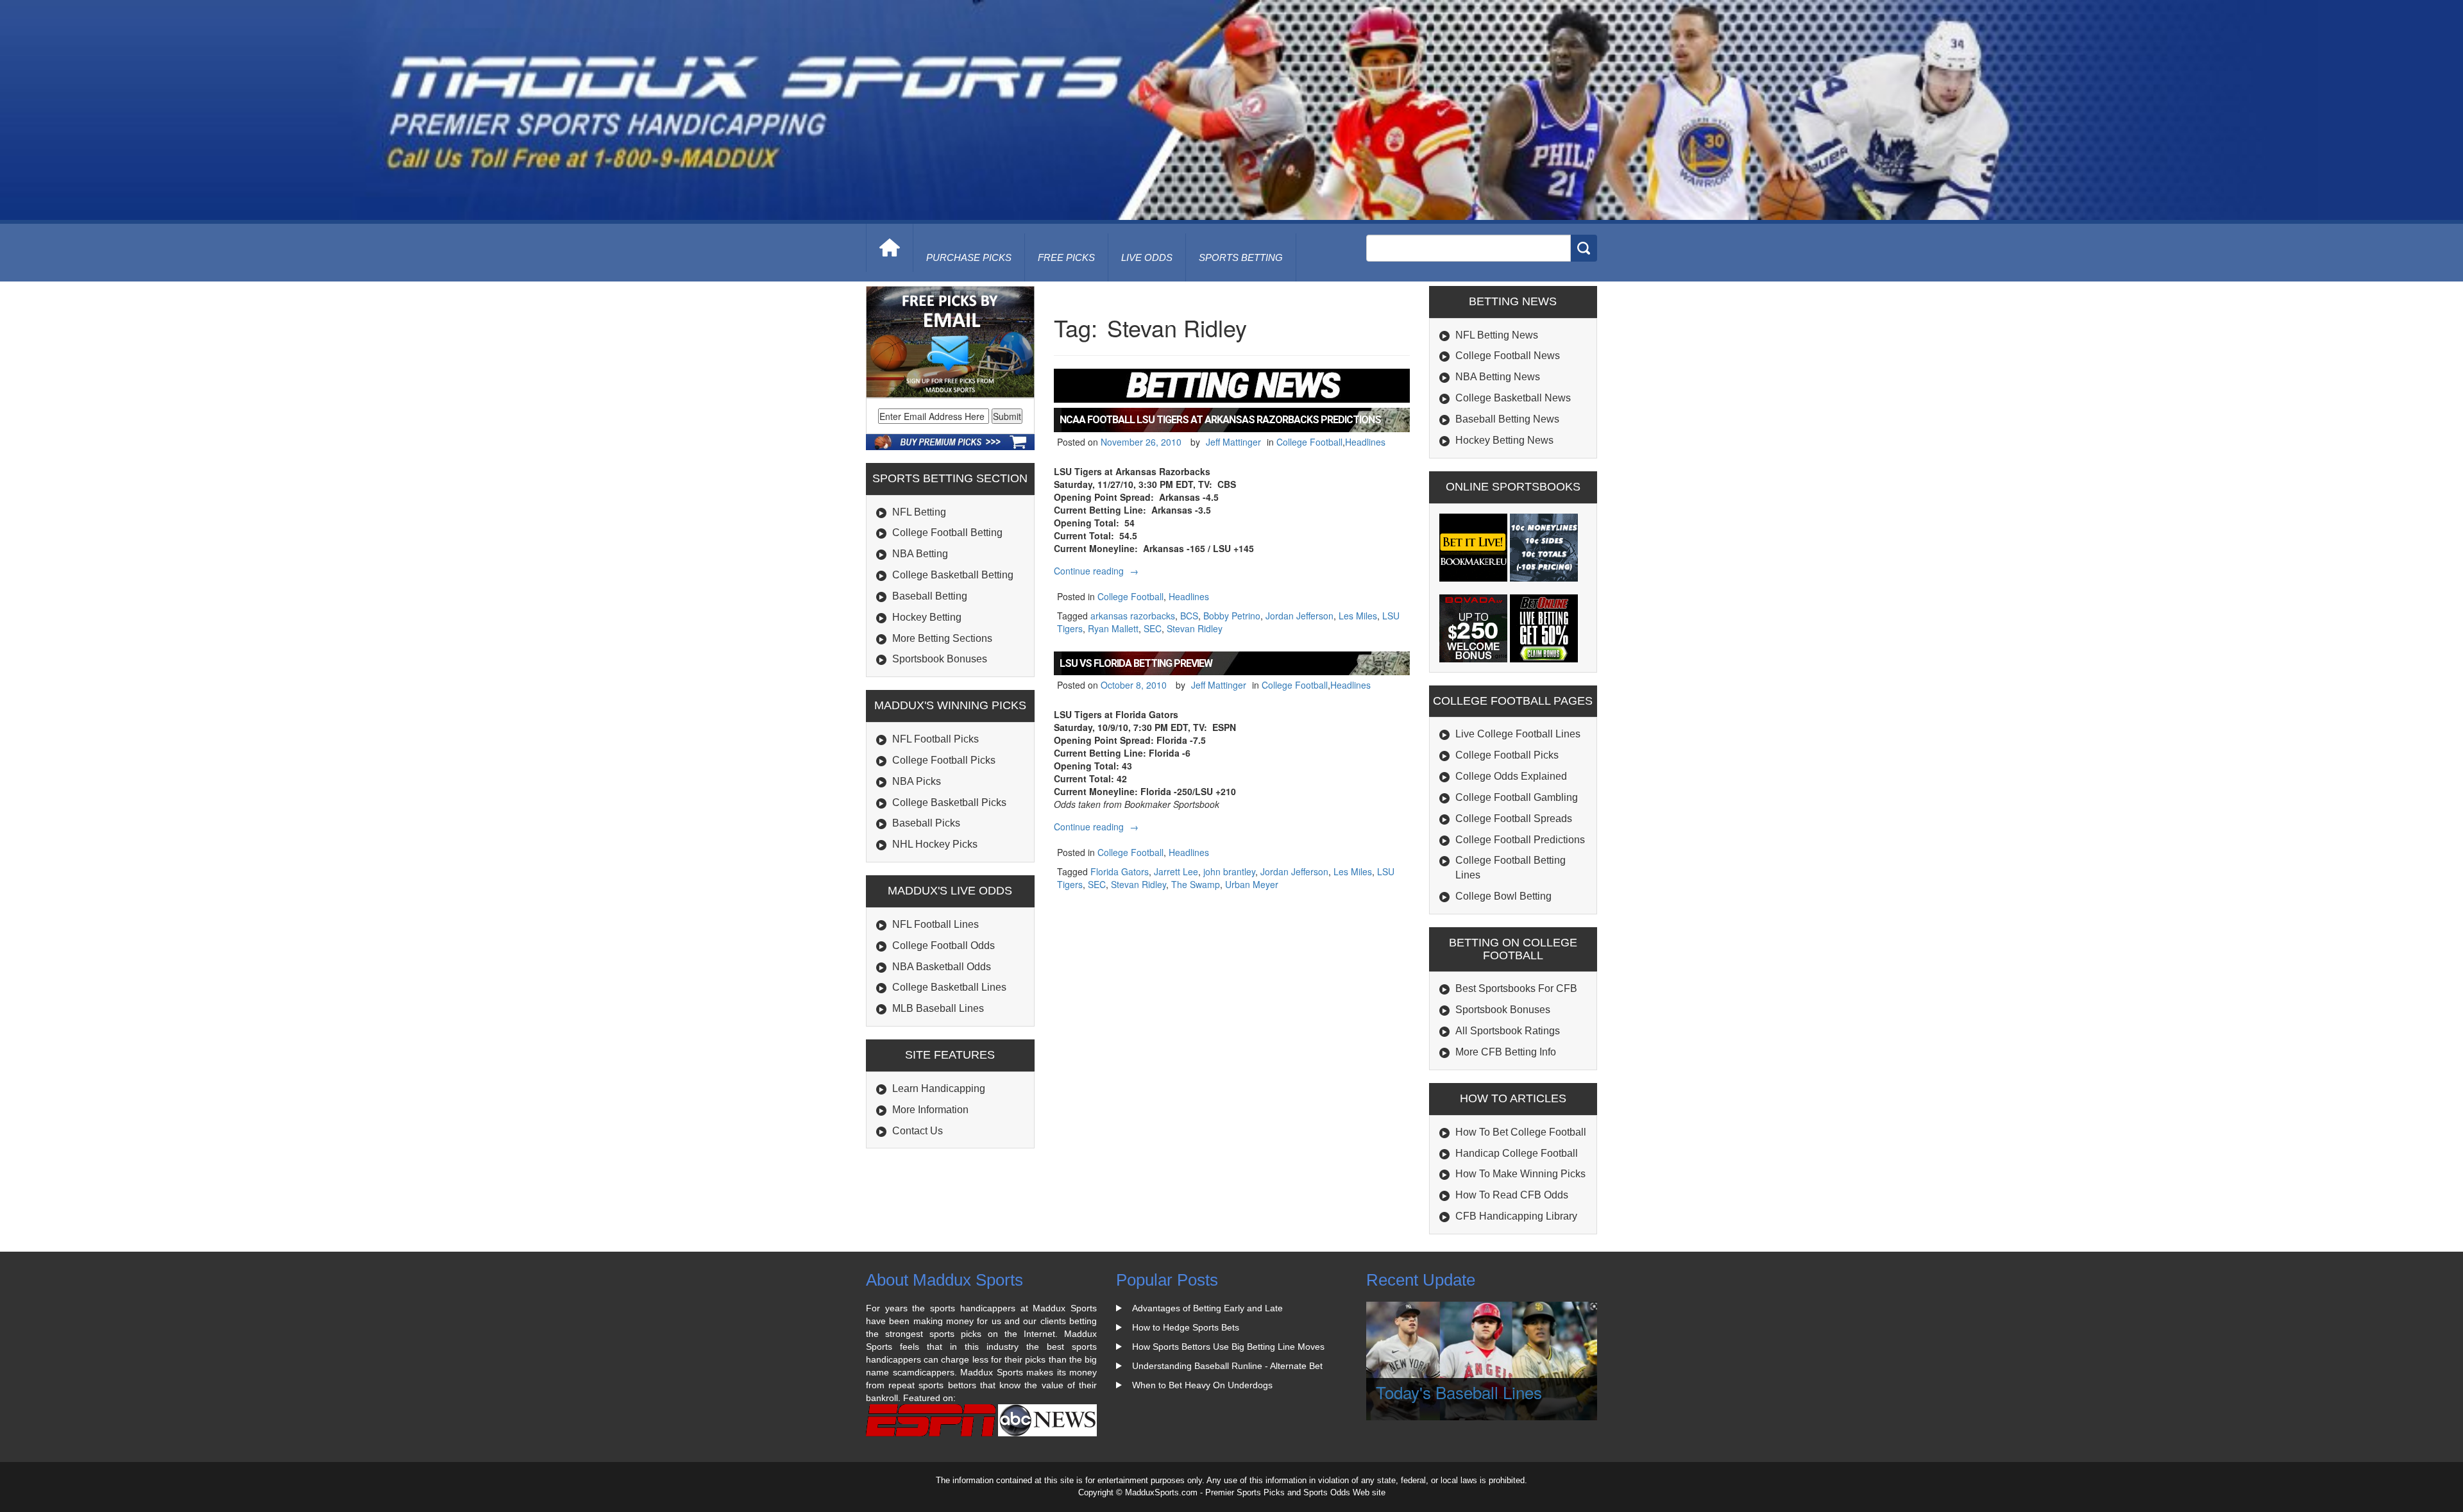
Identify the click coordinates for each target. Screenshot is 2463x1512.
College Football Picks (944, 760)
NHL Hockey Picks (935, 844)
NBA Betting (920, 554)
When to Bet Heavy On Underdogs (1202, 1385)
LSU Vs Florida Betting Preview (1136, 663)
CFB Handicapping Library (1516, 1216)
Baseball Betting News (1507, 419)
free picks (1066, 257)
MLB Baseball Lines (938, 1008)
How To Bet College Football (1521, 1132)
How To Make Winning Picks (1520, 1174)
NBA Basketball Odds (942, 967)
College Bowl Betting (1503, 896)
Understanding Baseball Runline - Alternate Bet (1227, 1366)
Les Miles (1358, 616)
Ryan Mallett (1113, 628)
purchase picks (969, 257)
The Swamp (1196, 884)
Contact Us (918, 1131)
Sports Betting (1241, 257)
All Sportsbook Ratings (1508, 1031)
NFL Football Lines (935, 924)
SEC (1153, 628)
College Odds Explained (1511, 776)
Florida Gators (1120, 871)
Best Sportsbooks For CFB (1516, 988)
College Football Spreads (1514, 819)
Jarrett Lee (1176, 871)
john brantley (1229, 871)
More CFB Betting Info (1506, 1052)
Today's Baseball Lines (1459, 1392)
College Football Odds (944, 945)
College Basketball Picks (949, 802)
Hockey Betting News (1504, 440)
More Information (930, 1110)
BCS (1189, 616)
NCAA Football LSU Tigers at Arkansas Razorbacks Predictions (1220, 420)
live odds (1147, 257)
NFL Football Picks (935, 739)
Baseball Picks (926, 823)
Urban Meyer (1252, 884)
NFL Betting (919, 512)
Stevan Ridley (1195, 628)
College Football (1309, 442)
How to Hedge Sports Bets (1186, 1327)
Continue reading (1098, 571)
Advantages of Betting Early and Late (1207, 1308)
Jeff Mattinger (1233, 442)
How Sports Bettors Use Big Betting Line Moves (1228, 1347)
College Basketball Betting (953, 575)
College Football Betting (947, 533)
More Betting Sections (942, 638)
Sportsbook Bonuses (940, 659)
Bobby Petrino (1232, 616)
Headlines (1365, 442)
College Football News (1508, 356)
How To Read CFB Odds (1512, 1195)
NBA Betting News (1498, 377)
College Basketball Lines (949, 987)
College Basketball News (1513, 398)
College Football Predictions (1520, 840)
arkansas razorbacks (1133, 616)
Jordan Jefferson (1299, 616)
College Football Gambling (1517, 797)
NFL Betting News (1497, 335)
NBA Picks (917, 781)
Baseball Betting (930, 596)
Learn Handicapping (939, 1088)
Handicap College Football (1517, 1153)
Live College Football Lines (1518, 734)
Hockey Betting (927, 617)
